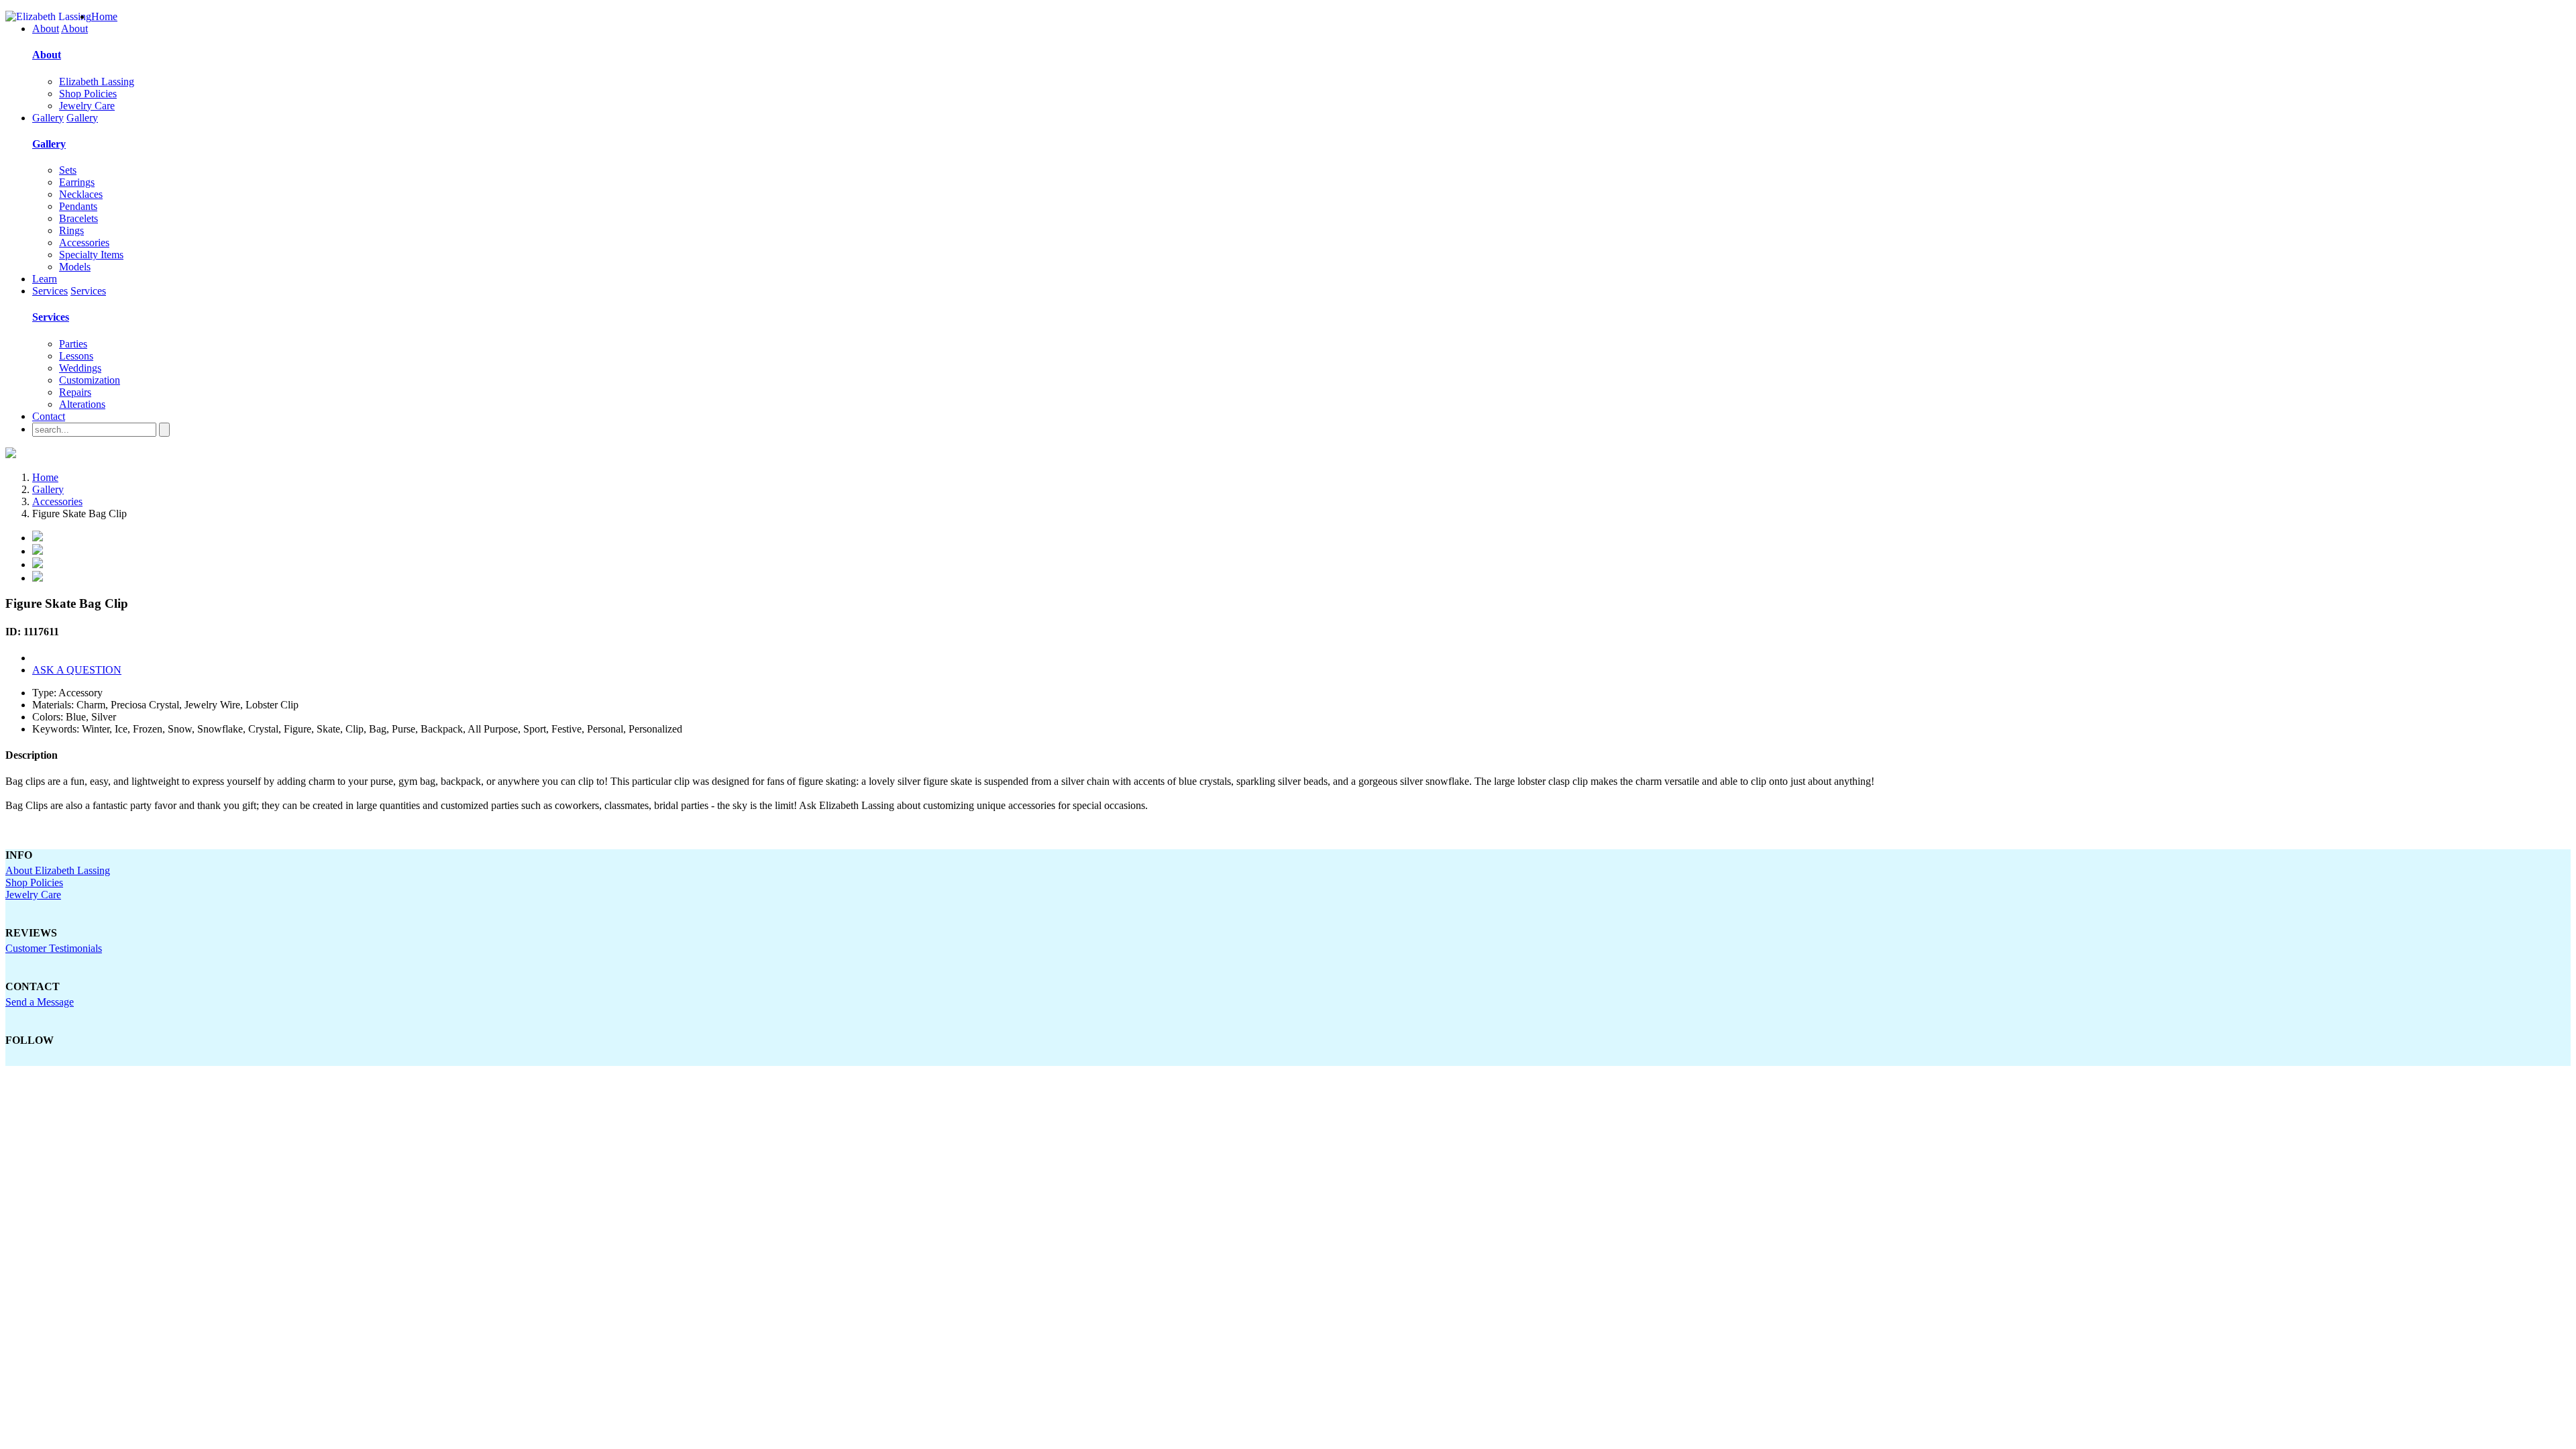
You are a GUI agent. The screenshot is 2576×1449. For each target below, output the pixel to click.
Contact (49, 416)
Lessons (76, 356)
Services (50, 291)
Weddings (80, 368)
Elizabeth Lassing (97, 82)
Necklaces (81, 194)
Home (104, 16)
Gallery (48, 118)
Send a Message (40, 1002)
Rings (71, 230)
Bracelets (78, 218)
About (46, 29)
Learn (45, 279)
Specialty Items (91, 255)
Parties (73, 344)
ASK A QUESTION (77, 670)
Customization (90, 380)
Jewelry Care (87, 106)
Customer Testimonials (54, 948)
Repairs (75, 392)
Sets (68, 170)
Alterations (82, 404)
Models (75, 267)
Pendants (78, 206)
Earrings (77, 182)
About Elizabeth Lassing (58, 870)
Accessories (84, 243)
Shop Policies (88, 94)
